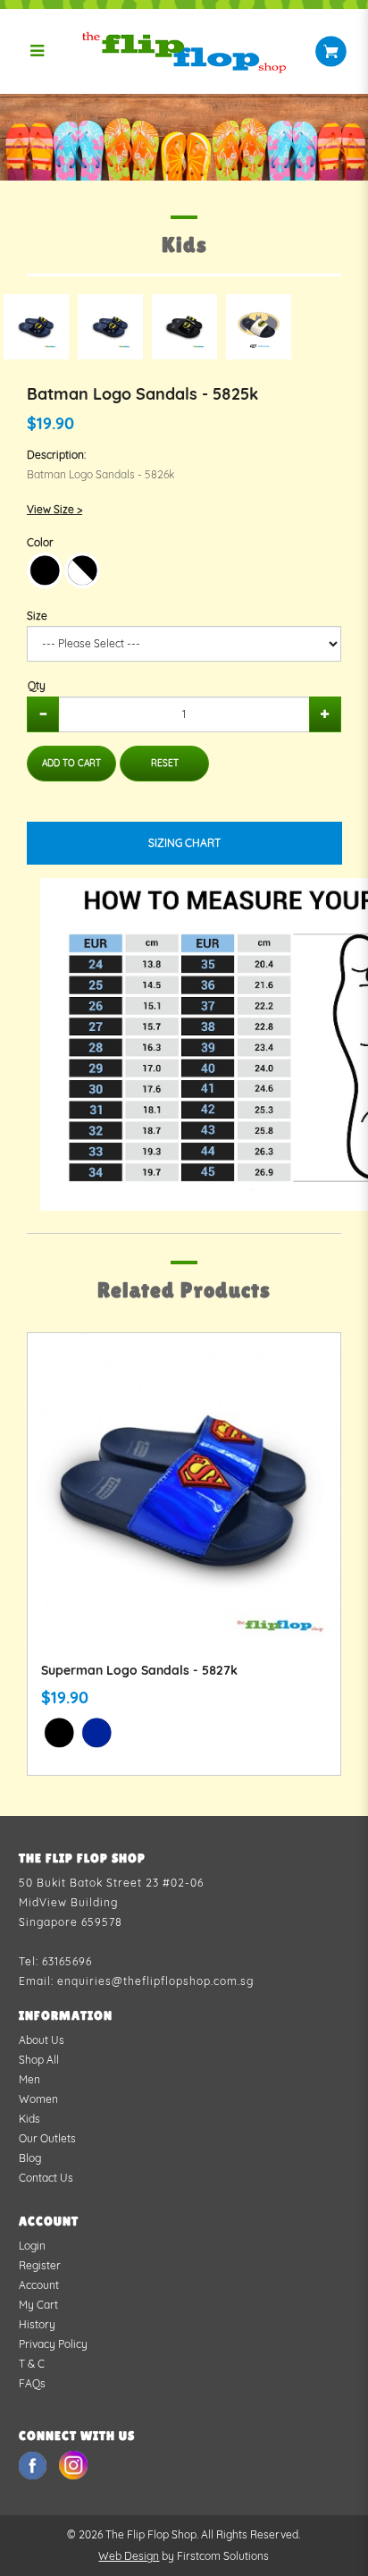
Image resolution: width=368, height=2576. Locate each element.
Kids (29, 2119)
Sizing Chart (184, 843)
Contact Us (46, 2178)
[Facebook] (34, 2464)
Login (32, 2246)
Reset (165, 763)
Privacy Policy (53, 2344)
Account (39, 2285)
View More (184, 1510)
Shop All (39, 2060)
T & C (32, 2364)
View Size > (54, 509)
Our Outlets (47, 2138)
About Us (42, 2040)
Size (37, 616)
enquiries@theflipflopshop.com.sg (155, 1981)
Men (29, 2079)
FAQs (32, 2383)
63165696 (67, 1961)
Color (40, 542)
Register (40, 2265)
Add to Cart (71, 763)
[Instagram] (73, 2464)
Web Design (129, 2556)
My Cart (38, 2305)
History (37, 2324)
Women (38, 2099)
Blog (30, 2158)
